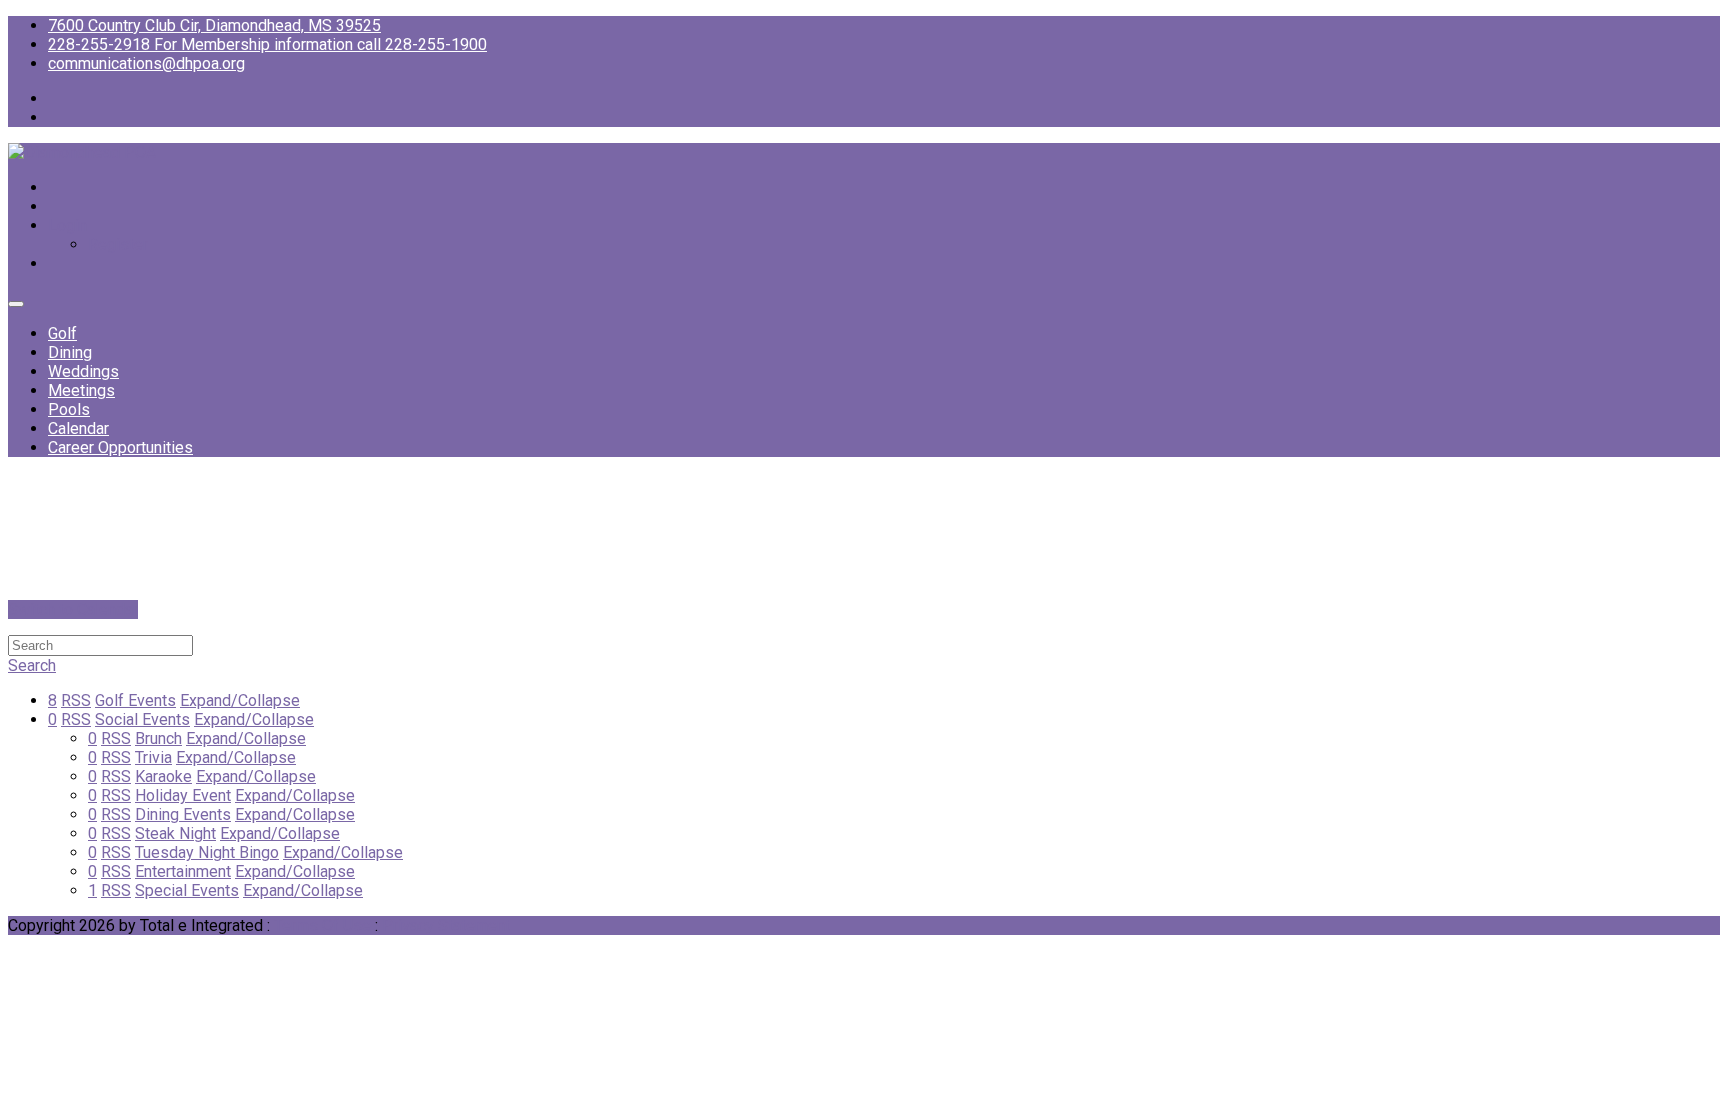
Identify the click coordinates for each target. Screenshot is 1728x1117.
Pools (69, 409)
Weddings (83, 371)
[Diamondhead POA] (82, 152)
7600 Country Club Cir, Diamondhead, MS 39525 (214, 25)
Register (118, 244)
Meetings (81, 390)
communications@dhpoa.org (146, 63)
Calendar (78, 428)
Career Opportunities (120, 447)
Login (67, 225)
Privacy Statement (446, 925)
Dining (70, 352)
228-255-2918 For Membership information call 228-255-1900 (267, 44)
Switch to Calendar (73, 609)
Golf (62, 333)
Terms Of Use (322, 925)
